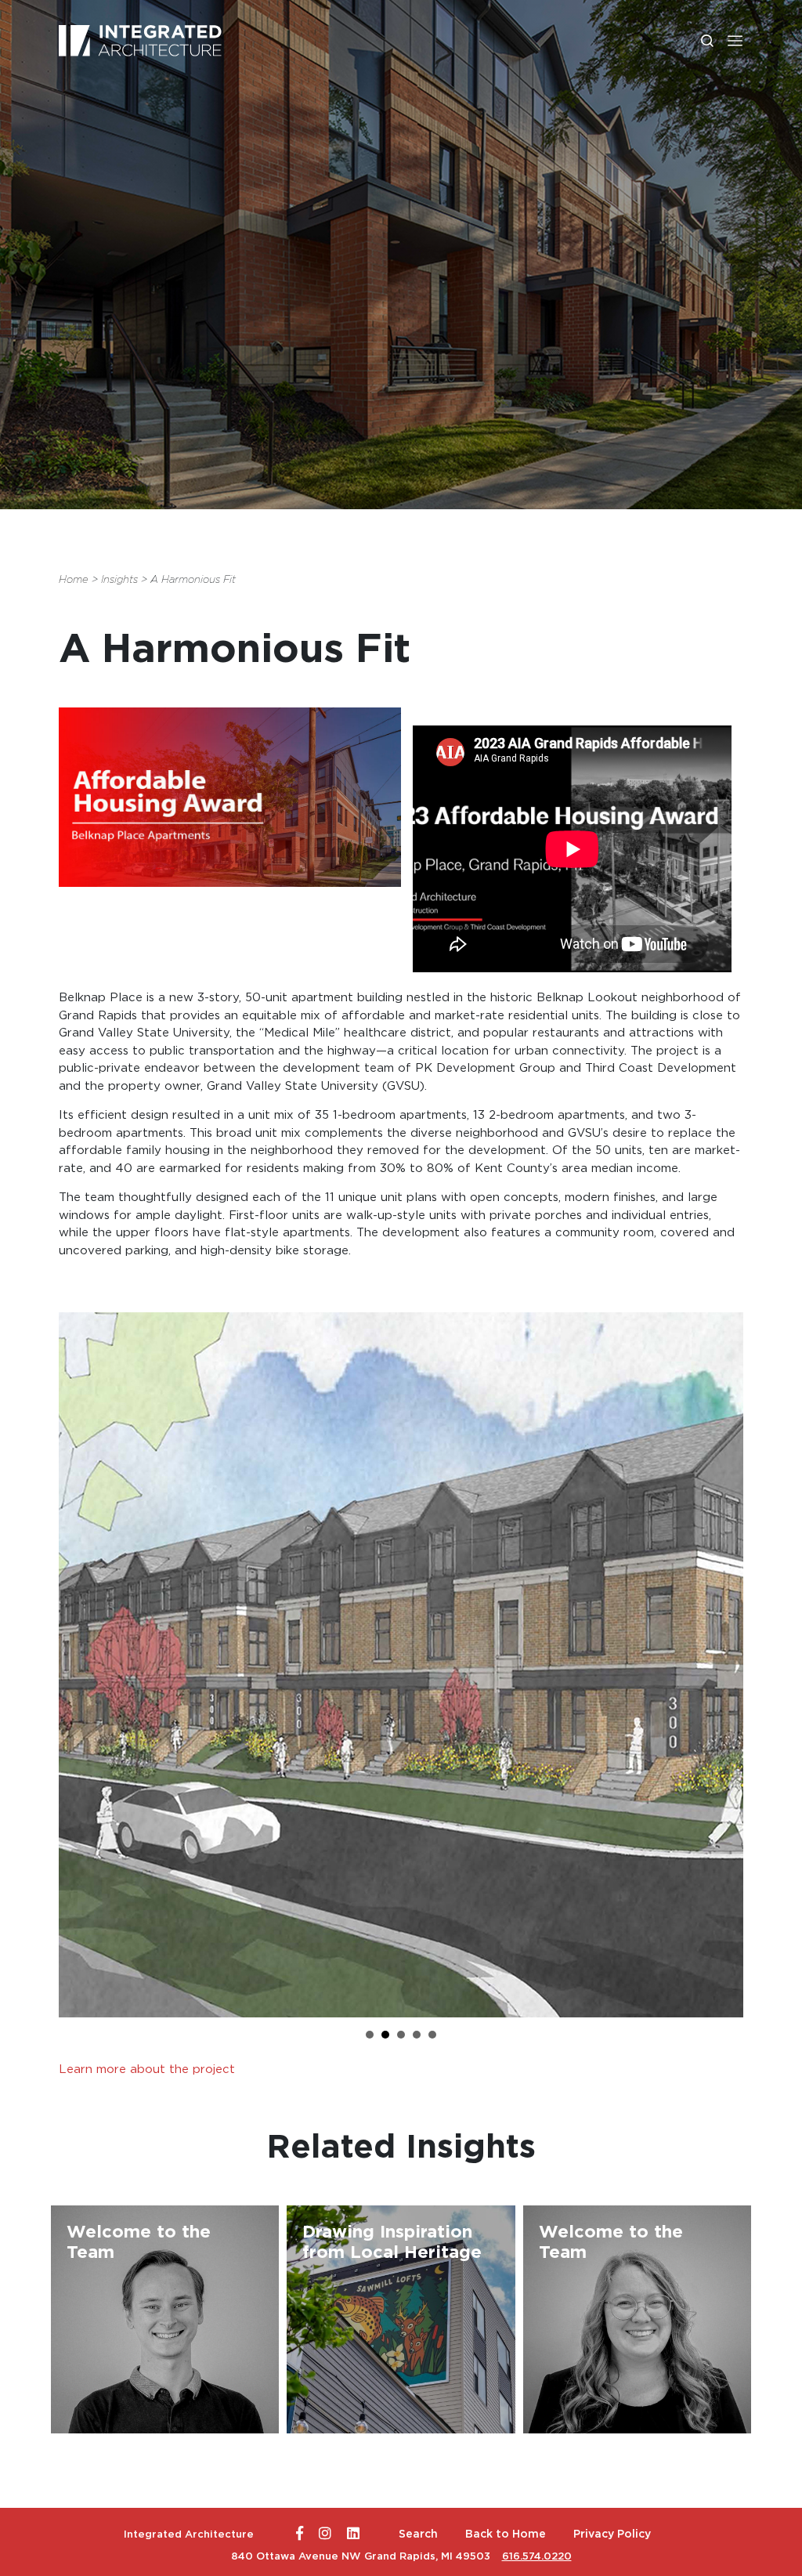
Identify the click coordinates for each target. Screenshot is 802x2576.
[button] (735, 40)
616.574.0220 (537, 2556)
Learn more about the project (147, 2069)
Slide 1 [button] (370, 2035)
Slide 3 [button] (401, 2035)
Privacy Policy (612, 2534)
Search (418, 2534)
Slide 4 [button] (417, 2035)
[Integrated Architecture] (140, 41)
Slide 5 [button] (432, 2035)
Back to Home (506, 2534)
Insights (119, 579)
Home (74, 579)
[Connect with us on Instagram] (325, 2534)
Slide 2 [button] (385, 2035)
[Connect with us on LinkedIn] (353, 2534)
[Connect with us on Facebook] (300, 2534)
